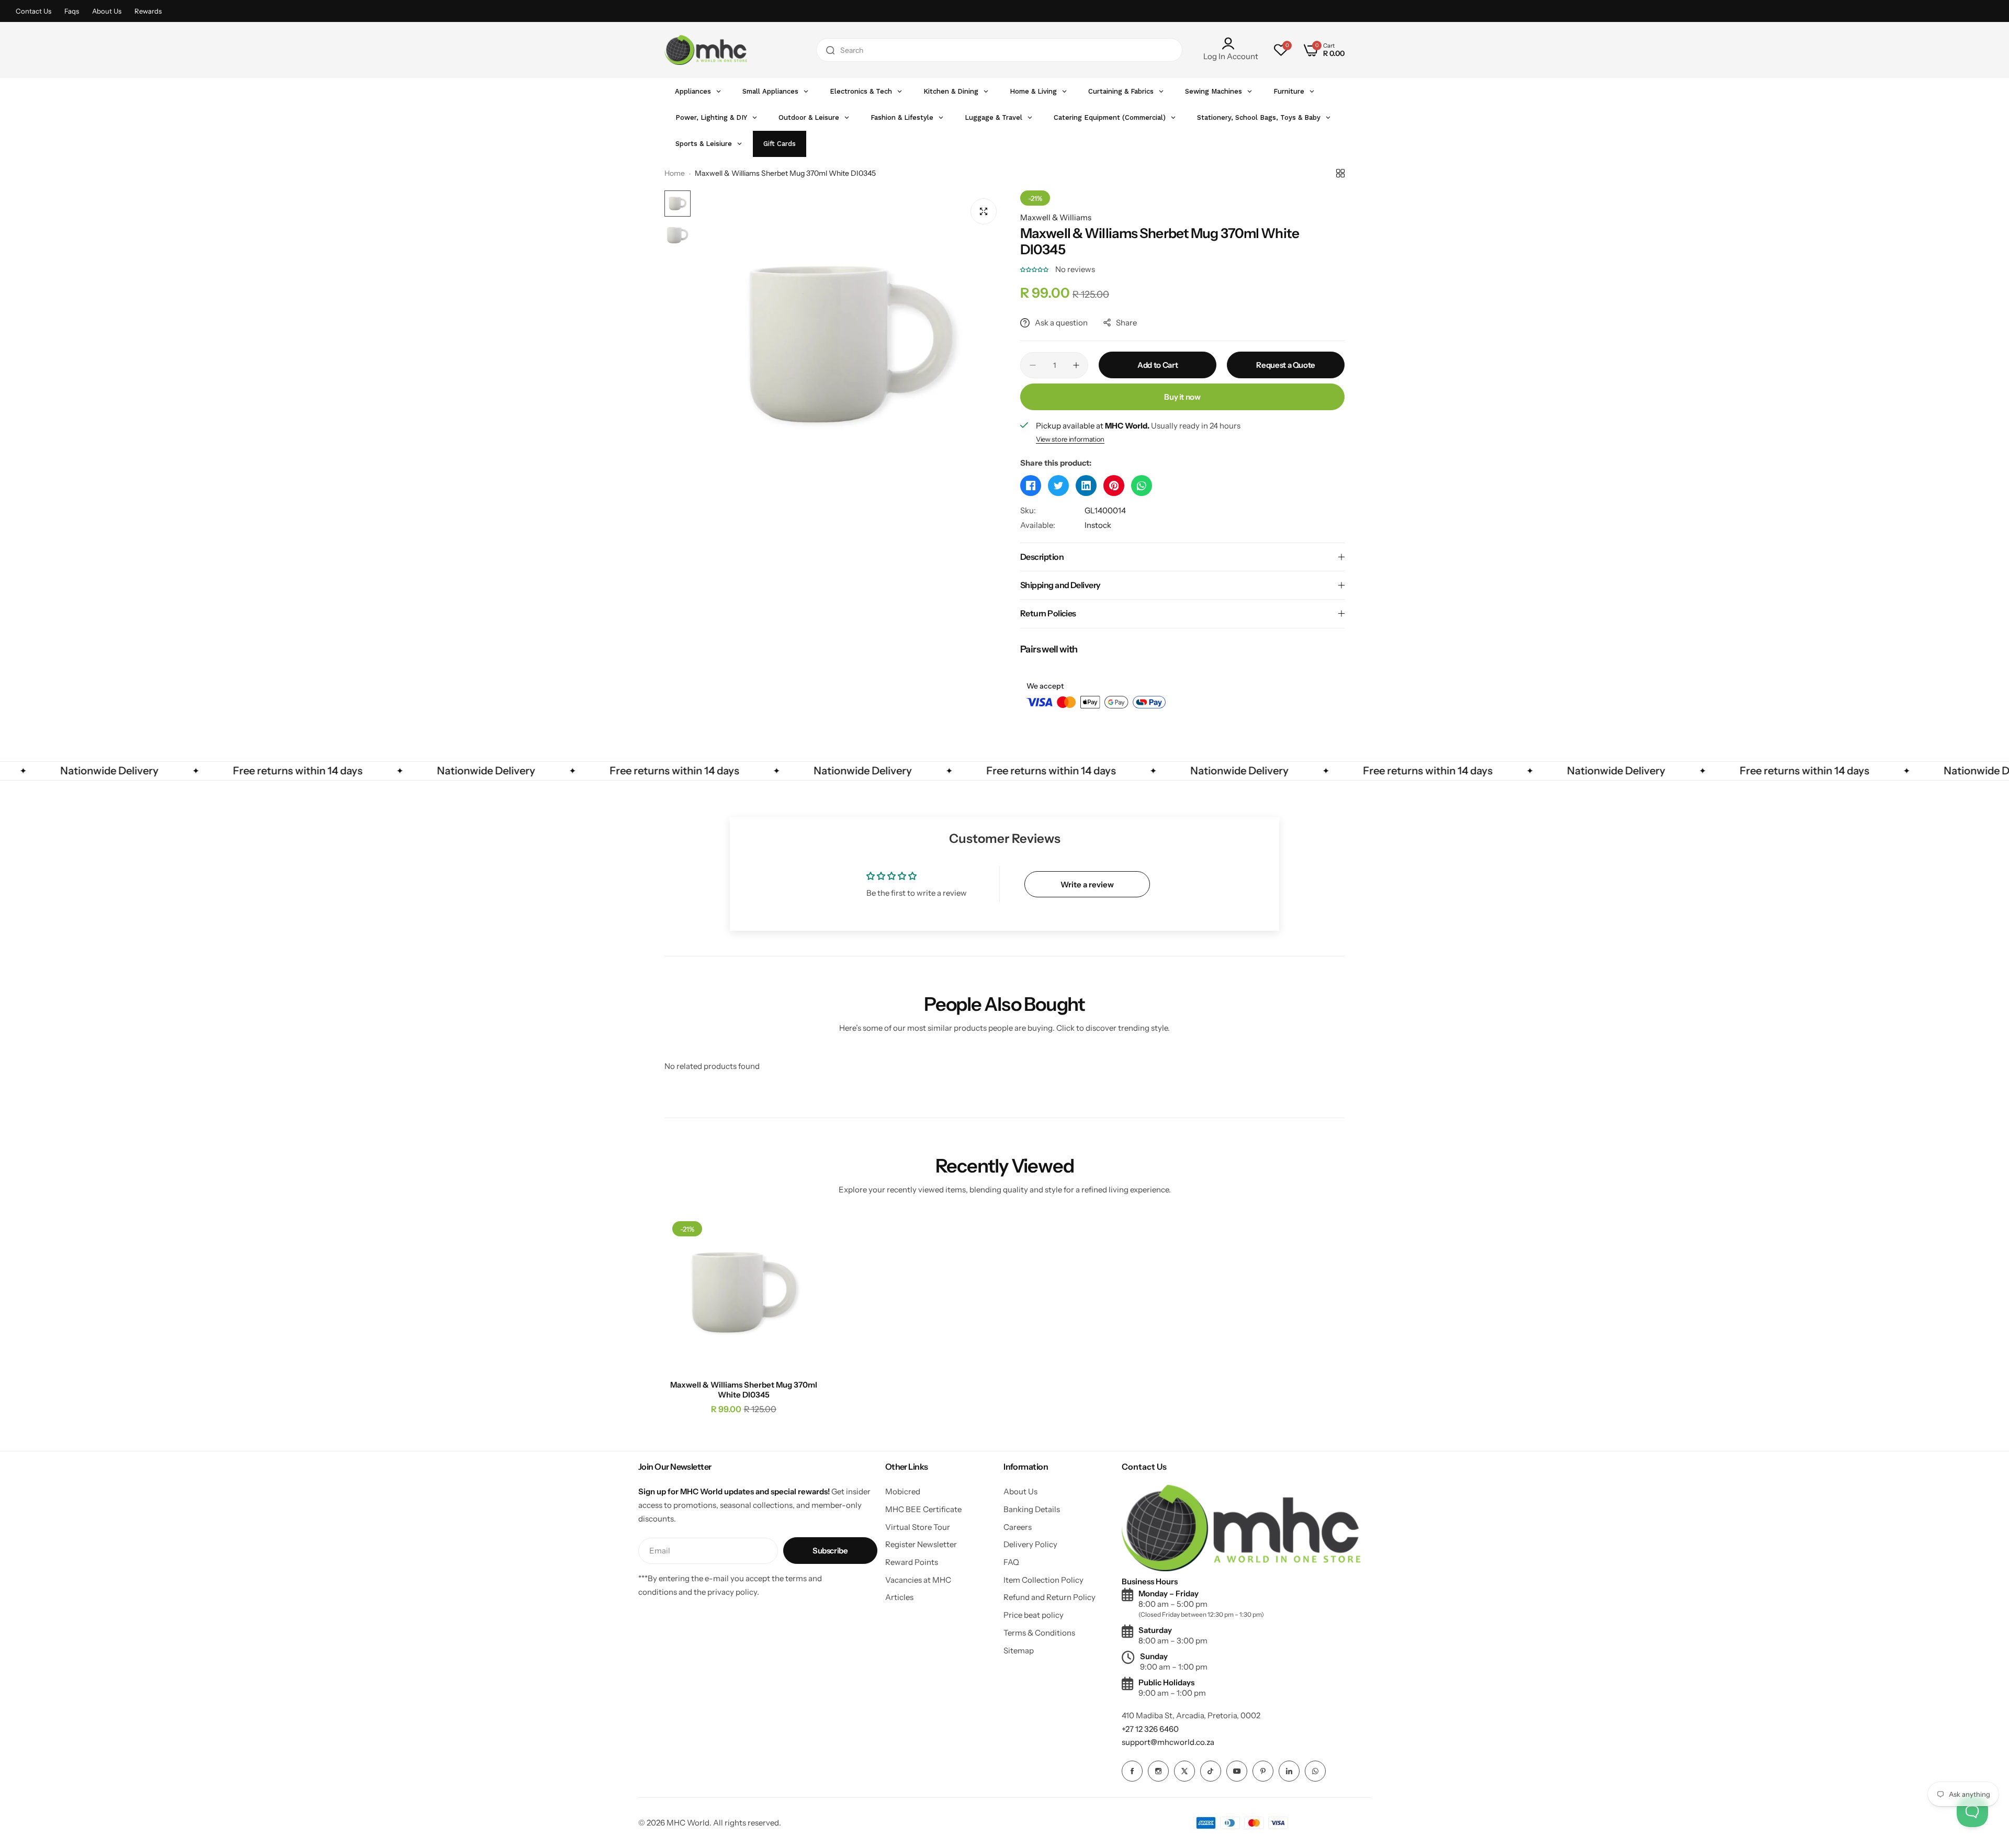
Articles (899, 1597)
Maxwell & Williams (1056, 217)
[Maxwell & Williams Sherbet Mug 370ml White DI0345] (744, 1293)
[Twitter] (1184, 1771)
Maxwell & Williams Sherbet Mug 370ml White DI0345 (744, 1390)
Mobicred (903, 1491)
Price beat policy (1034, 1615)
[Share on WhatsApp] (1142, 486)
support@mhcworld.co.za (1168, 1742)
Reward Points (912, 1562)
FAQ (1011, 1562)
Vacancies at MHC (918, 1580)
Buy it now (1182, 397)
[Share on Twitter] (1058, 486)
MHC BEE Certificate (923, 1509)
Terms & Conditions (1039, 1633)
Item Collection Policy (1043, 1580)
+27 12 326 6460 (1150, 1729)
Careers (1018, 1527)
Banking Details (1032, 1509)
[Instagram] (1158, 1771)
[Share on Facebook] (1031, 486)
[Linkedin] (1289, 1771)
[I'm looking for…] (830, 50)
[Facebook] (1132, 1771)
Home (675, 173)
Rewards (148, 11)
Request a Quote (1286, 365)
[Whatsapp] (1315, 1771)
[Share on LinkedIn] (1086, 486)
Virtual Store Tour (918, 1527)
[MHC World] (706, 50)
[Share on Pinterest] (1114, 486)
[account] (1231, 43)
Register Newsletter (921, 1544)
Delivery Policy (1030, 1544)
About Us (107, 11)
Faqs (72, 11)
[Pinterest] (1263, 1771)
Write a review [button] (1087, 884)
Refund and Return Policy (1049, 1597)
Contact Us (33, 11)
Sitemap (1019, 1650)
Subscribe (830, 1551)
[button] (1035, 269)
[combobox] (999, 50)
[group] (850, 345)
